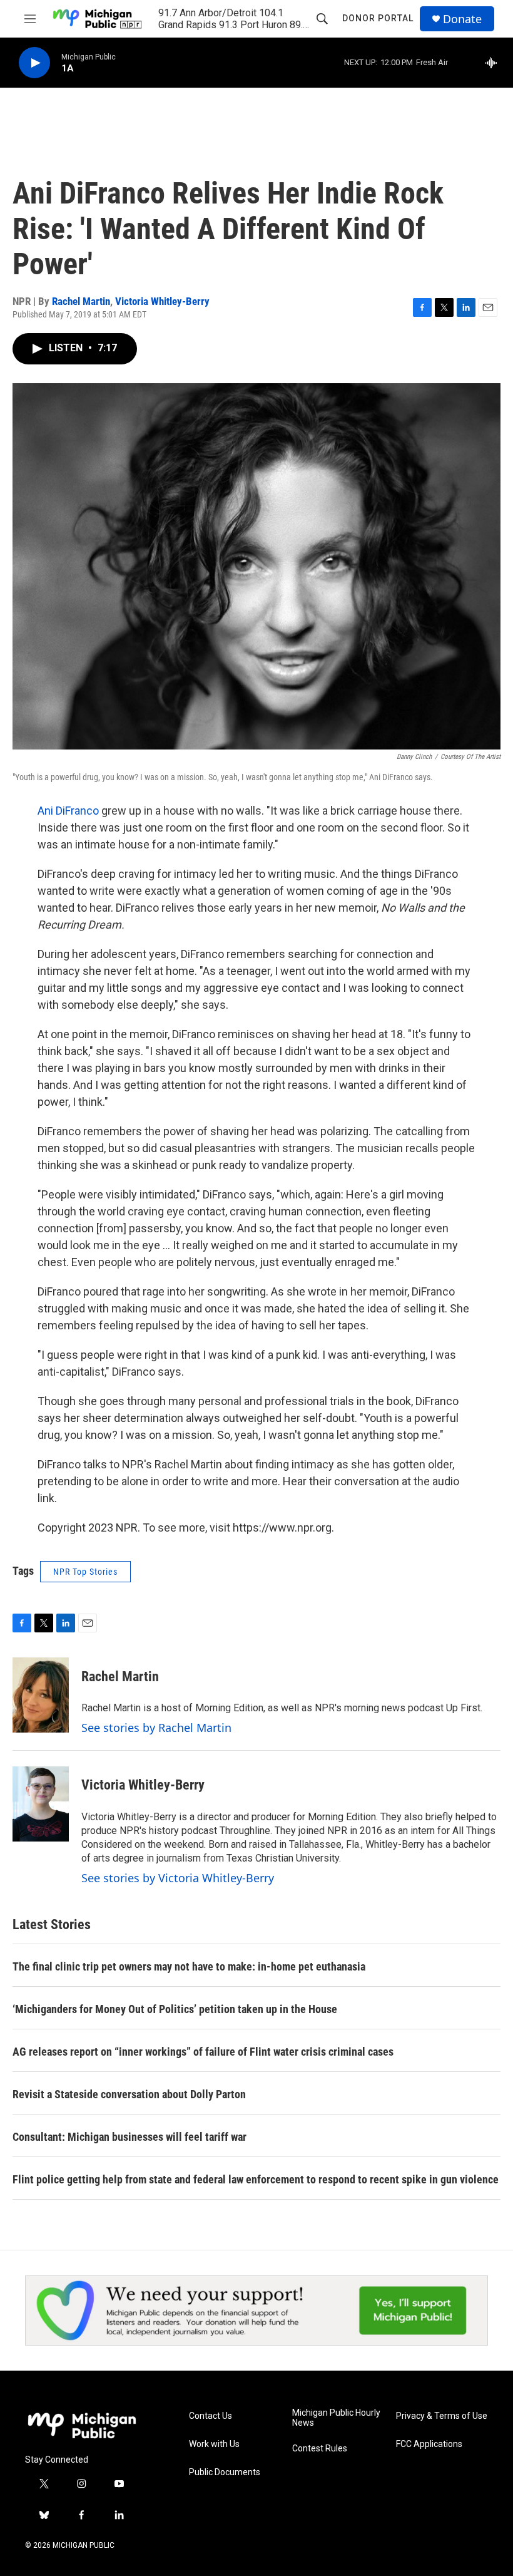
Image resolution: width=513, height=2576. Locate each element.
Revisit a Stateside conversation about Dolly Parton (129, 2094)
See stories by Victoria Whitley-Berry (178, 1878)
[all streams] (495, 63)
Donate (462, 19)
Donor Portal (378, 18)
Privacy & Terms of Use (442, 2416)
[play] (34, 63)
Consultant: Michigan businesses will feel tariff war (130, 2137)
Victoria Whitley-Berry (162, 301)
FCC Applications (429, 2444)
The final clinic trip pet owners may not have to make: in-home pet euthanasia (189, 1966)
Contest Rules (320, 2449)
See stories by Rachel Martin (156, 1728)
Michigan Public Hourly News (336, 2418)
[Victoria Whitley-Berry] (41, 1804)
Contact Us (211, 2416)
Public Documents (225, 2472)
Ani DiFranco (68, 811)
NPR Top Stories (85, 1572)
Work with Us (214, 2444)
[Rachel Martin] (41, 1695)
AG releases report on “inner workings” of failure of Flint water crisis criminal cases (203, 2052)
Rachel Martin (81, 301)
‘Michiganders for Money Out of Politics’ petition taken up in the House (175, 2009)
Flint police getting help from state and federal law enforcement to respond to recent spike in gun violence (256, 2179)
